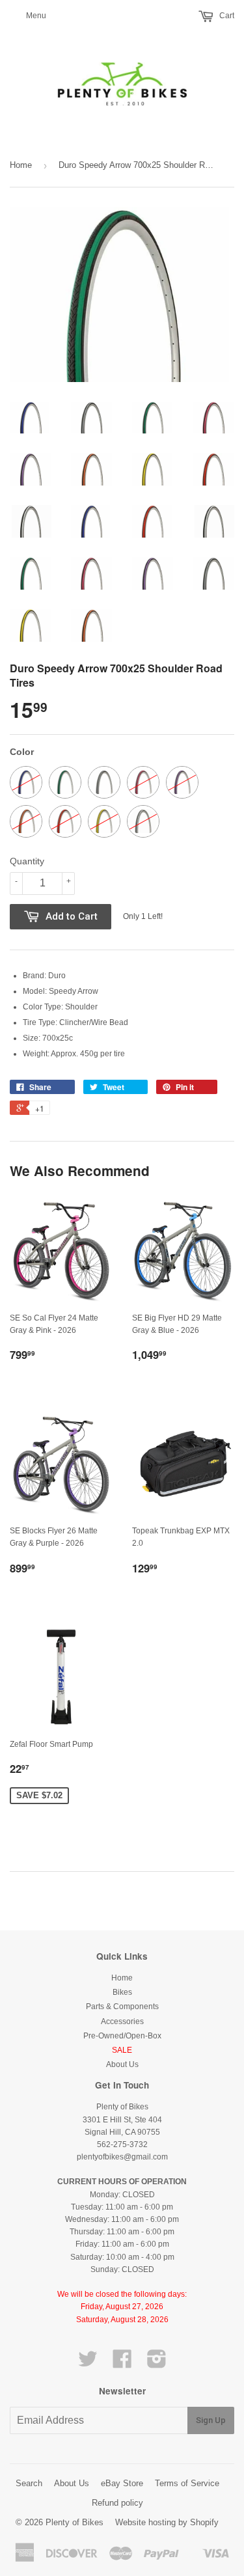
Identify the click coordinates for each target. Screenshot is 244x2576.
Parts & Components (122, 2007)
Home (21, 165)
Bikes (122, 1992)
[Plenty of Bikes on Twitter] (88, 2364)
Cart (226, 16)
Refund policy (117, 2503)
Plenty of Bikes (75, 2522)
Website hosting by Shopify (167, 2522)
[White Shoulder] (143, 821)
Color (22, 752)
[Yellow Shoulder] (104, 821)
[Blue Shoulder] (26, 782)
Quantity (27, 861)
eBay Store (122, 2483)
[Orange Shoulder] (26, 821)
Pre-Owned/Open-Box (122, 2036)
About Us (122, 2064)
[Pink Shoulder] (143, 782)
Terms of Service (187, 2483)
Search (29, 2483)
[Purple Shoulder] (182, 782)
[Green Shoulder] (65, 782)
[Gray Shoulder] (104, 782)
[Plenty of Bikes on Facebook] (122, 2364)
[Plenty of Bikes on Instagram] (157, 2364)
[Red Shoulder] (65, 821)
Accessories (122, 2021)
